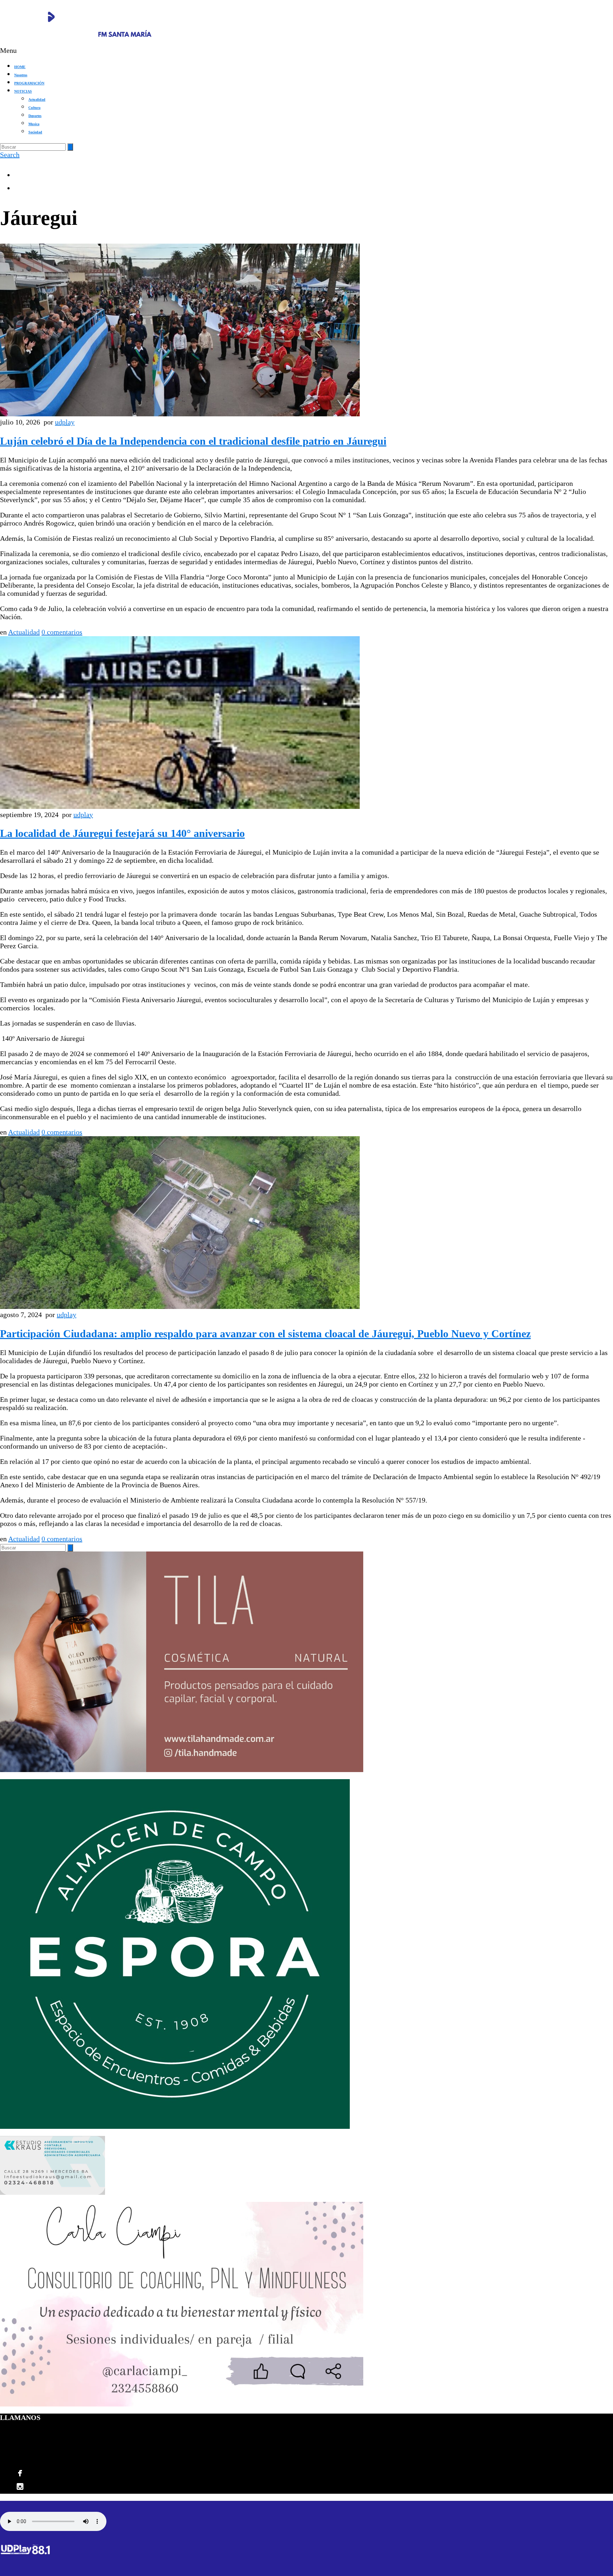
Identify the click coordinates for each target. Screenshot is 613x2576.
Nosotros (21, 75)
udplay (65, 422)
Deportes (35, 116)
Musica (34, 124)
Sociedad (35, 132)
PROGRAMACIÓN (29, 83)
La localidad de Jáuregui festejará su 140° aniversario (122, 833)
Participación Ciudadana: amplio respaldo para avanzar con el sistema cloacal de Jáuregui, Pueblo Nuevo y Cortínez (265, 1334)
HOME (20, 67)
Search (10, 155)
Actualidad (37, 99)
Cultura (34, 108)
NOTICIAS (23, 91)
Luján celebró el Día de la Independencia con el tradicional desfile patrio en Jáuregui (193, 441)
